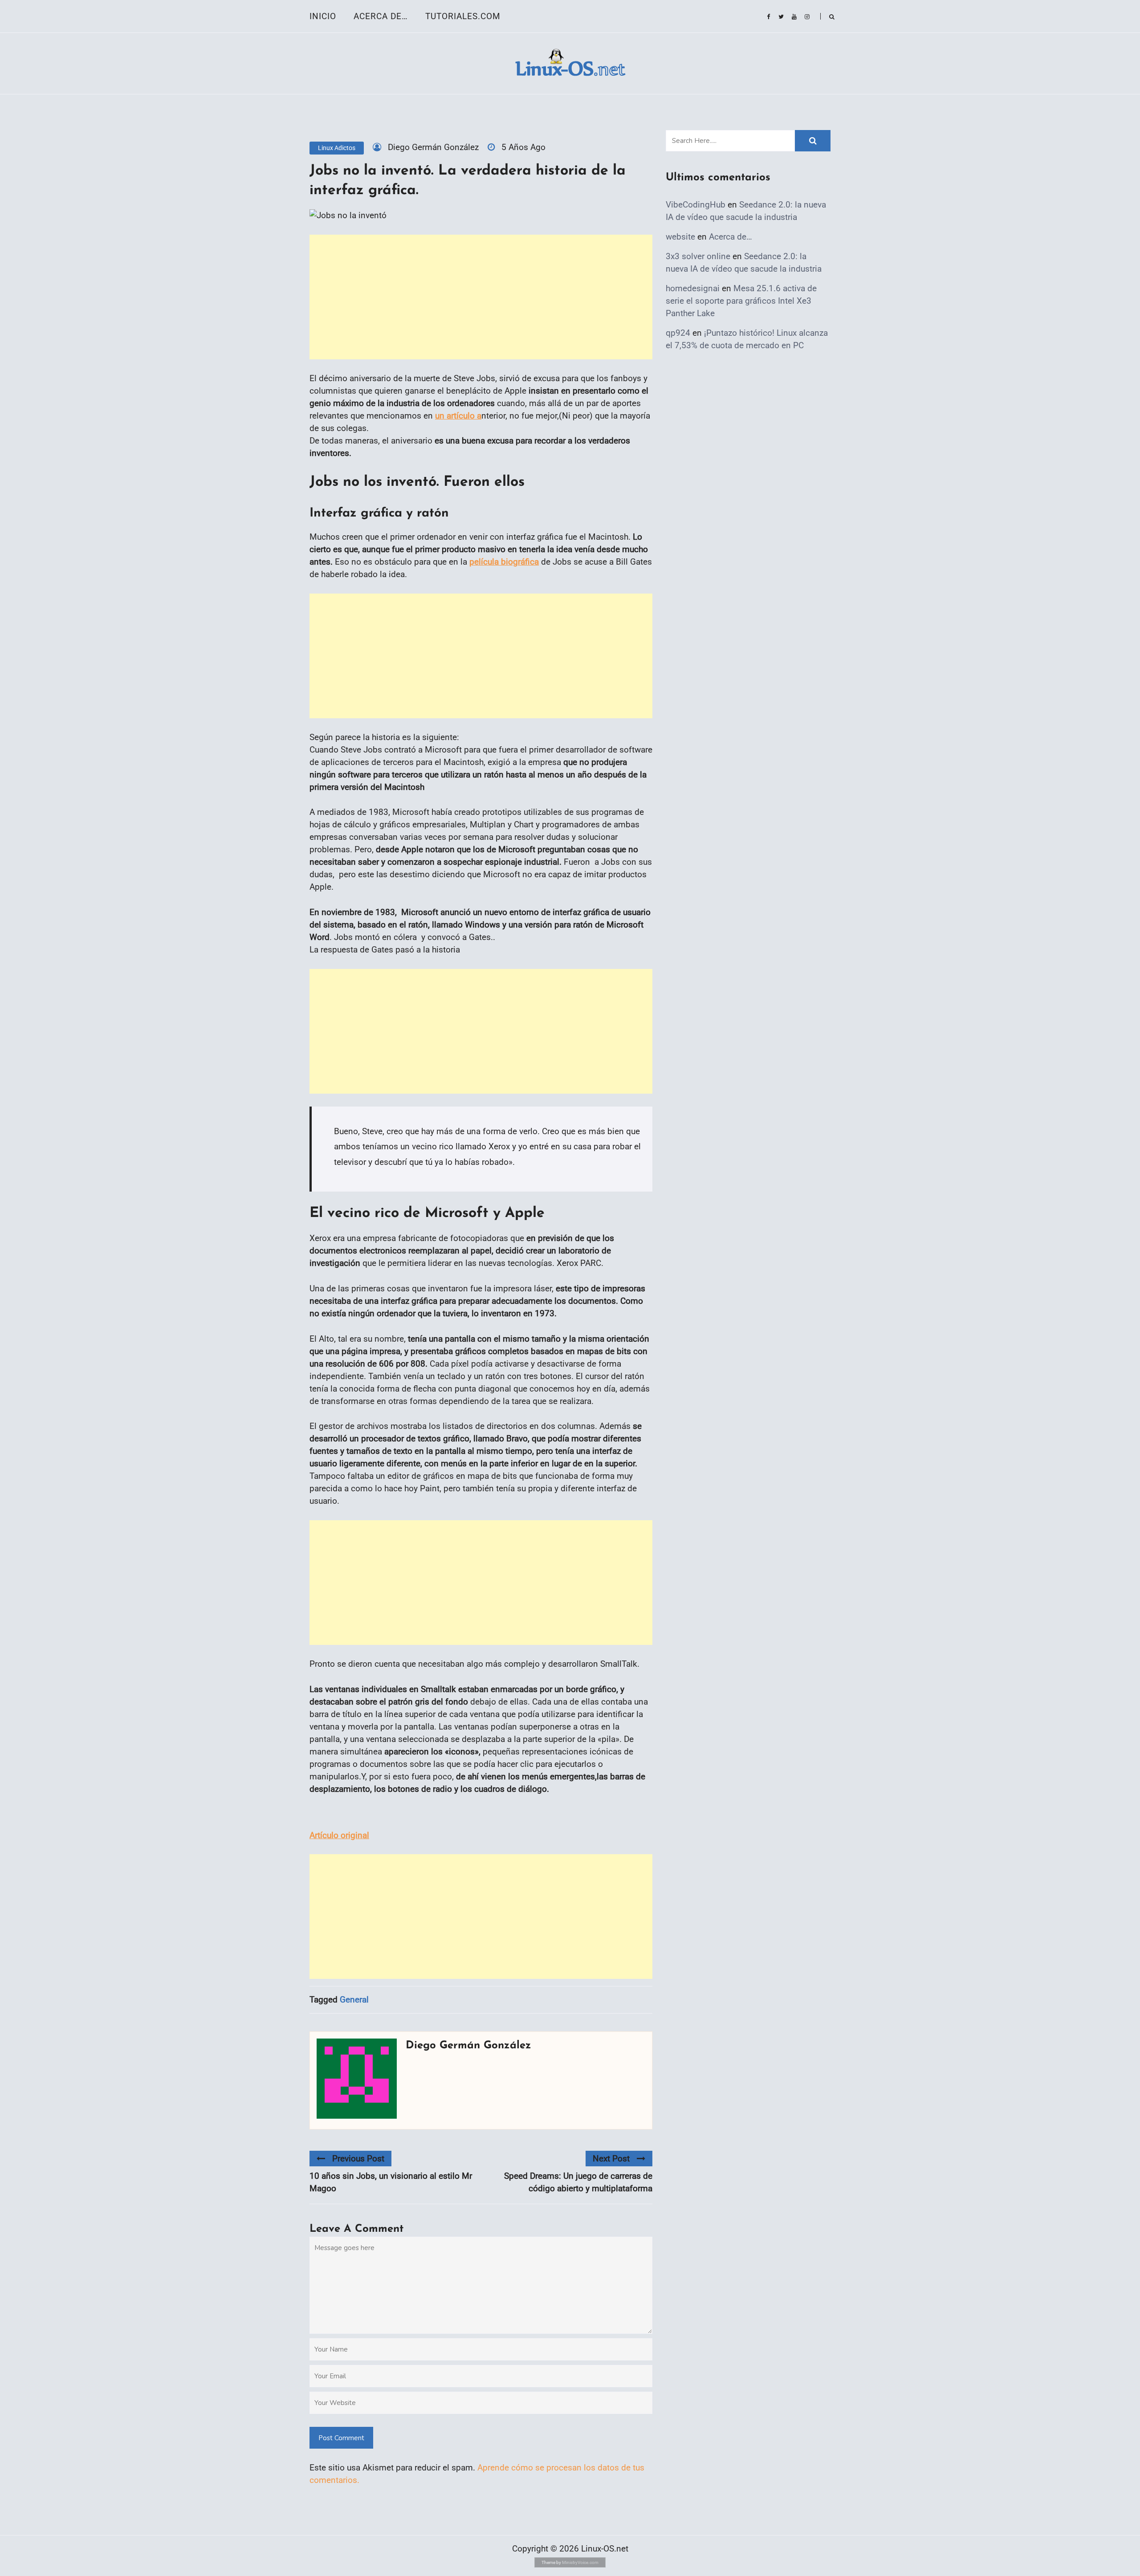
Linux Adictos (337, 148)
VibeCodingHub (696, 205)
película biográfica (504, 562)
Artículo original (339, 1835)
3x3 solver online (698, 256)
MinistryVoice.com (580, 2562)
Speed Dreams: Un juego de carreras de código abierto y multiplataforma (578, 2182)
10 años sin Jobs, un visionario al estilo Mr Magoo (391, 2182)
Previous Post (358, 2159)
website (680, 237)
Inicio (323, 16)
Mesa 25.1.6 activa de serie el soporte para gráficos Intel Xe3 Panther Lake (741, 301)
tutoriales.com (463, 16)
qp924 (678, 333)
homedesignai (693, 288)
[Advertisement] (481, 297)
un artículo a (458, 416)
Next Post (611, 2159)
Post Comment (341, 2438)
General (354, 2000)
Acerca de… (381, 16)
